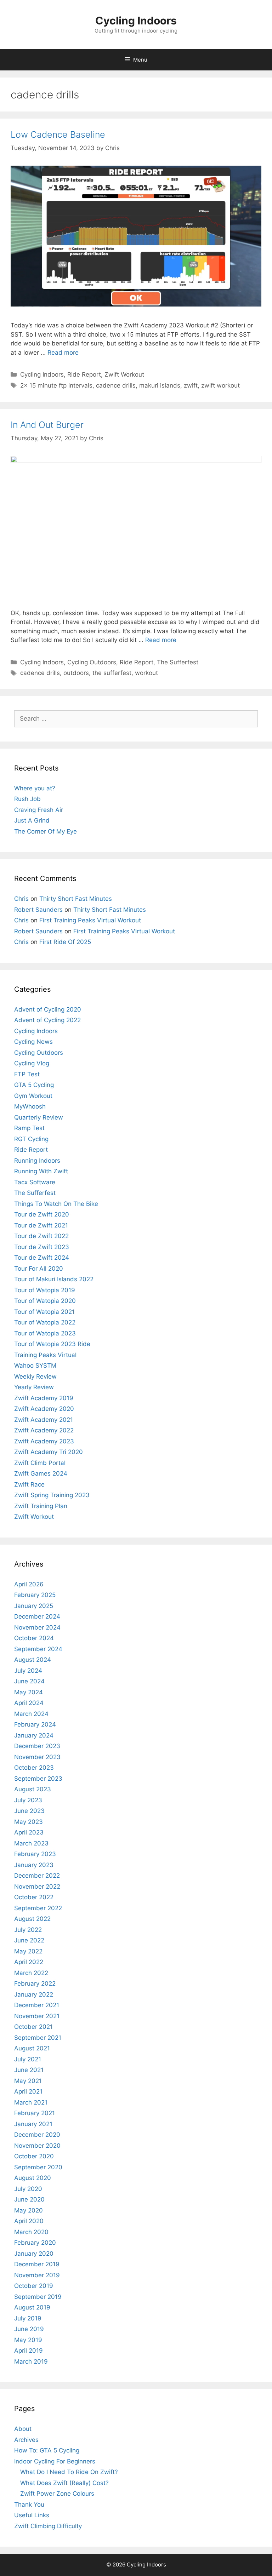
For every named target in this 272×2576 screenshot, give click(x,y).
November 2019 (37, 2275)
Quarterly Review (39, 1117)
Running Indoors (37, 1161)
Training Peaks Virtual (45, 1355)
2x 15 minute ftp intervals (56, 385)
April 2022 (29, 1962)
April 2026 (29, 1584)
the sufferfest (112, 673)
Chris (21, 899)
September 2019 (38, 2297)
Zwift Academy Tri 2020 (49, 1452)
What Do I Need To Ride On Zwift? (69, 2472)
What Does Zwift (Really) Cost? (64, 2483)
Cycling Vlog (32, 1063)
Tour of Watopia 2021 (44, 1312)
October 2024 (34, 1638)
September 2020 (38, 2167)
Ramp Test (29, 1128)
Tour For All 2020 (39, 1269)
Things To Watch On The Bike (56, 1204)
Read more (63, 353)
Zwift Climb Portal (40, 1463)
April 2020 (29, 2221)
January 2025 (34, 1606)
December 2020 (37, 2135)
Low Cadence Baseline (58, 134)
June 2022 (29, 1940)
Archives (26, 2440)
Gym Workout (33, 1096)
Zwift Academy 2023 (44, 1441)
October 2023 (34, 1768)
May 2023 (29, 1822)
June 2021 (29, 2070)
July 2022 (28, 1930)
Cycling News (33, 1042)
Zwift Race (29, 1484)
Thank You (29, 2505)
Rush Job (27, 799)
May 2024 (29, 1692)
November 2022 (37, 1887)
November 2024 (37, 1627)
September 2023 (38, 1779)
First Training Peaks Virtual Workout (90, 920)
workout (146, 673)
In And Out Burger (47, 425)
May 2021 (28, 2081)
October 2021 (33, 2027)
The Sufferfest (178, 662)
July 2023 (28, 1800)
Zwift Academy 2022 (44, 1430)
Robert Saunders (38, 910)
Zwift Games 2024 (41, 1473)
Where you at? (35, 788)
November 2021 (37, 2016)
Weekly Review (35, 1376)
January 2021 (33, 2124)
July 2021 (28, 2059)
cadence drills (116, 385)
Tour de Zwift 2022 (41, 1236)
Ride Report (84, 374)
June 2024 (29, 1681)
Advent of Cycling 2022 (47, 1020)
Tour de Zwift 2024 (42, 1258)
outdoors (76, 673)
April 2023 (29, 1832)
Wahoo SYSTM (35, 1366)
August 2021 (32, 2048)
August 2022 (32, 1919)
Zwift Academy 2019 (44, 1398)
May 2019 (28, 2340)
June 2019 (29, 2329)
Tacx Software (35, 1182)
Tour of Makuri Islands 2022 (54, 1279)
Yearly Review (34, 1387)
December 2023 (37, 1746)
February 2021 (35, 2113)
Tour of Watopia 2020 (45, 1301)
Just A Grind (32, 820)
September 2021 (38, 2038)
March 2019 (31, 2362)
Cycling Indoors (136, 21)
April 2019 (29, 2351)
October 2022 (34, 1897)
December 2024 (37, 1616)
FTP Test (27, 1074)
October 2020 (34, 2156)
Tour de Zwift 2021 (41, 1225)
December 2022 (37, 1876)
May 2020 (29, 2210)
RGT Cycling (31, 1139)
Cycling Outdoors (92, 662)
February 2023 (35, 1854)
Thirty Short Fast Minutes (76, 899)
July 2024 (28, 1671)
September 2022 (38, 1908)
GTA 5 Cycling (34, 1085)
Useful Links (32, 2515)
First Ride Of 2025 (65, 942)
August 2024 (33, 1660)
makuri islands (160, 385)
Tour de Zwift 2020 (42, 1214)
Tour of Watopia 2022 (45, 1322)
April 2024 (29, 1703)
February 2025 (35, 1595)
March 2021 (31, 2102)
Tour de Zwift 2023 (42, 1247)
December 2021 (37, 2005)
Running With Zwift (41, 1171)
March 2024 (31, 1714)
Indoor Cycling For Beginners (55, 2461)
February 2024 (35, 1724)
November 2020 (37, 2146)
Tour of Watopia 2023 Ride (52, 1344)
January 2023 (34, 1865)
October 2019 (34, 2286)
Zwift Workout (124, 374)
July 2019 (28, 2318)
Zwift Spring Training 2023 (52, 1495)
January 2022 (34, 1994)
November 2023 (37, 1757)
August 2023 (33, 1789)
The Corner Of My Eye (46, 831)
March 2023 (31, 1843)
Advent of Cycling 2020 (48, 1009)
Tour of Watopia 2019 (45, 1290)
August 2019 (32, 2307)
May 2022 (28, 1951)
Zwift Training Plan (41, 1506)
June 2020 (29, 2199)
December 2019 (37, 2264)
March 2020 (31, 2232)
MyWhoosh (30, 1106)
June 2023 (29, 1811)
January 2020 (34, 2254)
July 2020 (28, 2189)
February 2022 (35, 1983)
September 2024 (38, 1649)
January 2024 (34, 1735)
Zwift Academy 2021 (44, 1420)
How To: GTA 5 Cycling (47, 2450)
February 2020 (35, 2243)
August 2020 (33, 2178)
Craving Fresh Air (39, 810)
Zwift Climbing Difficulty (48, 2526)
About (23, 2429)
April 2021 (28, 2091)
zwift (191, 385)
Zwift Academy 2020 (44, 1409)
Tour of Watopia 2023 (45, 1333)
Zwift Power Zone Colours (57, 2494)
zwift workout (220, 385)
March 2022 (31, 1973)
